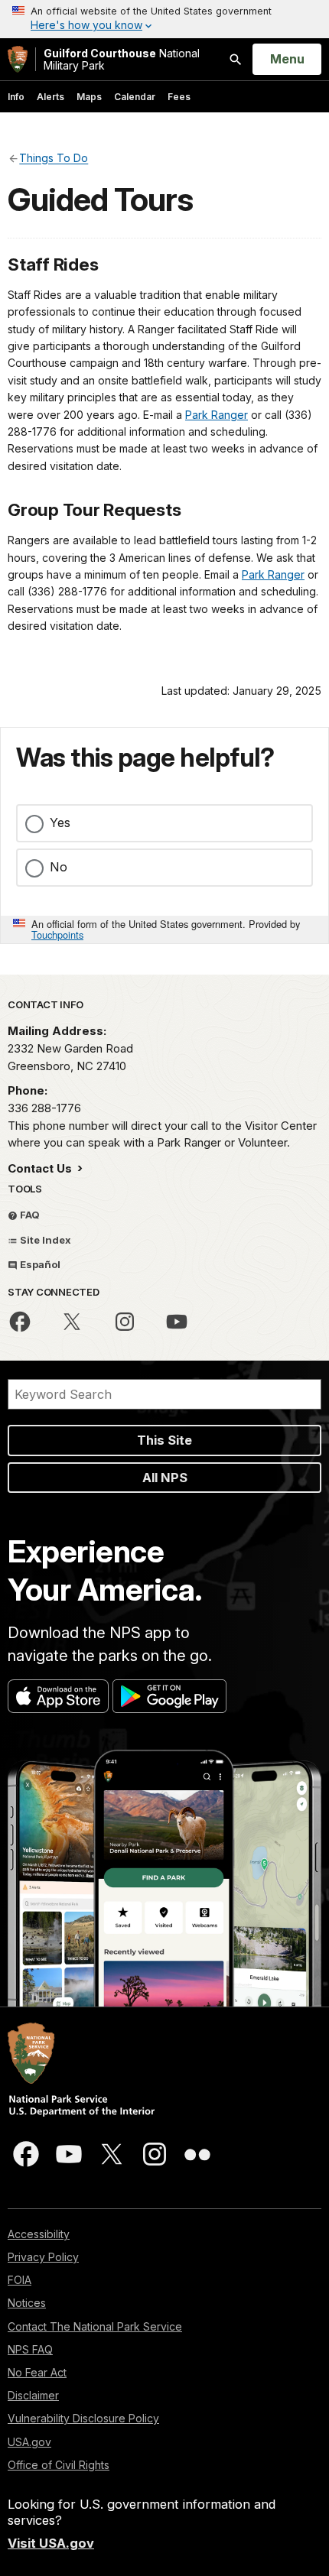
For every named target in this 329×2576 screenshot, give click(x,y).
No (59, 867)
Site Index (44, 1240)
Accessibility (39, 2234)
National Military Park (122, 59)
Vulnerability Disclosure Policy (83, 2418)
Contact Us (41, 1168)
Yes (60, 822)
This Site (164, 1440)
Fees (179, 97)
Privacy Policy (43, 2257)
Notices (27, 2303)
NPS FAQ (30, 2349)
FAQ (29, 1215)
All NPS (165, 1478)
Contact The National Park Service (95, 2326)
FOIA (20, 2280)
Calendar (135, 97)
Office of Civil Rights (59, 2465)
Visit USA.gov (51, 2543)
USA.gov (29, 2442)
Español (39, 1264)
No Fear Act (37, 2372)
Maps (89, 97)
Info (16, 97)
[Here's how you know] (164, 19)
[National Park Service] (18, 59)
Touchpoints (57, 934)
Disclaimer (33, 2395)
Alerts (50, 97)
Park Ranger (217, 415)
